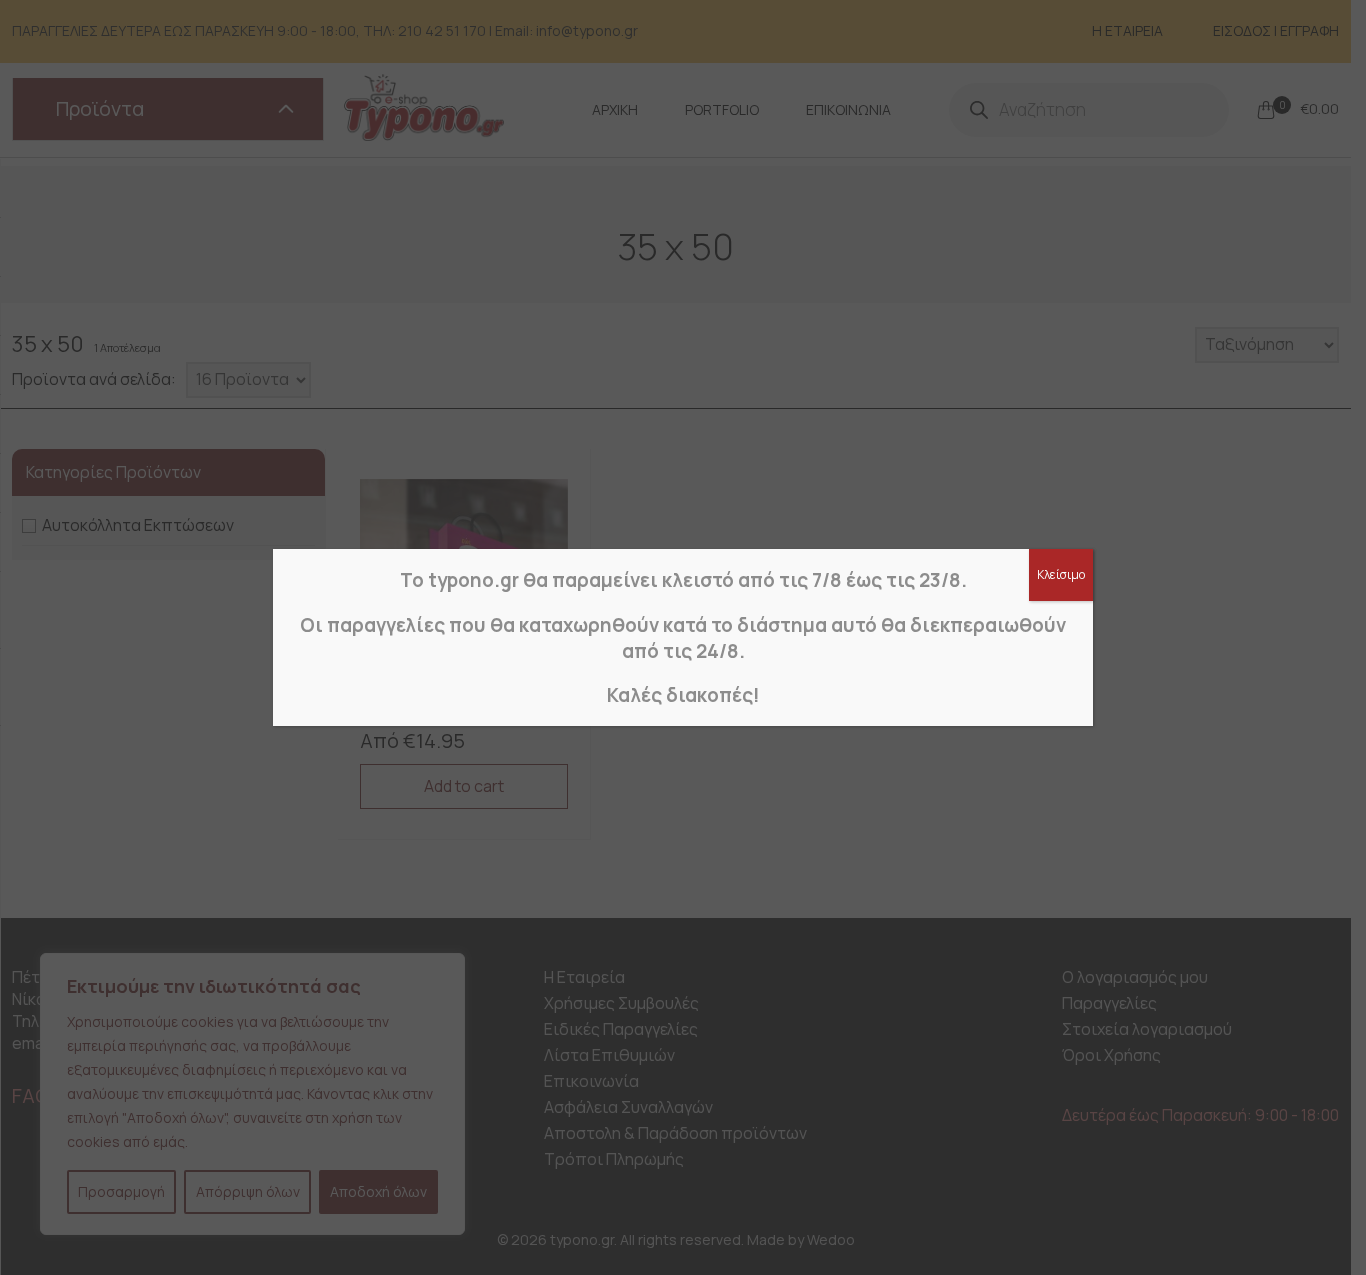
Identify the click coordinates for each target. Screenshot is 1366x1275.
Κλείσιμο (1061, 574)
